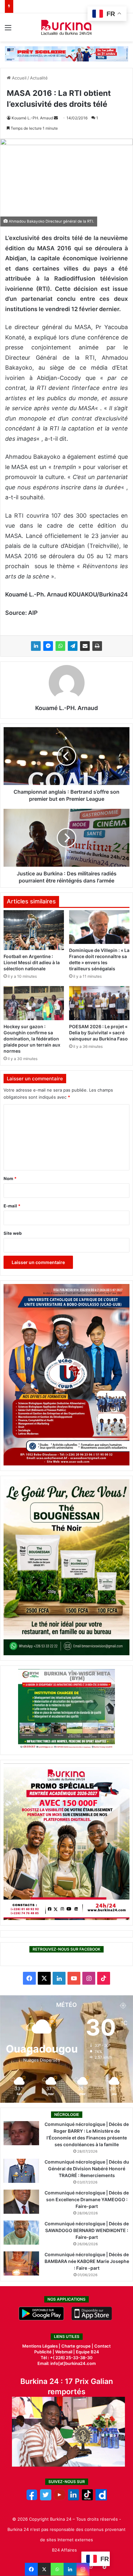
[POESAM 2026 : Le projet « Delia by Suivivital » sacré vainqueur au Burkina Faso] (99, 1003)
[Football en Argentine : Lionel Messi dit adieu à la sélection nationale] (34, 930)
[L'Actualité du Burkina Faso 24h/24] (67, 27)
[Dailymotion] (101, 2499)
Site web (13, 1233)
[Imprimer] (97, 646)
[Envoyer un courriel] (56, 118)
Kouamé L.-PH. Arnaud (32, 118)
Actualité (39, 78)
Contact (102, 2346)
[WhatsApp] (60, 646)
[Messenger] (48, 646)
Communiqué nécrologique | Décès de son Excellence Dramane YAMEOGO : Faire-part (87, 2199)
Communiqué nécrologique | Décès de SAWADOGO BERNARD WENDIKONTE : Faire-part (87, 2230)
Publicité (43, 2352)
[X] (44, 2569)
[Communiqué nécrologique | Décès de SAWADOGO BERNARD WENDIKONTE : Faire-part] (21, 2233)
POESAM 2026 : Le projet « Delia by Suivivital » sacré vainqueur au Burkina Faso (98, 1033)
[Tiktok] (87, 2499)
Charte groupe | (78, 2346)
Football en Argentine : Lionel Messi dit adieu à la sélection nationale (32, 962)
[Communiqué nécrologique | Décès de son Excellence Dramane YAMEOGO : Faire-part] (21, 2202)
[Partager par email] (85, 646)
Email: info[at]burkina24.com (67, 2363)
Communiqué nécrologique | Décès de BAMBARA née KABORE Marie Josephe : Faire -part (87, 2261)
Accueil (19, 78)
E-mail (12, 1206)
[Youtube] (60, 2499)
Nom (10, 1178)
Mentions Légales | (42, 2346)
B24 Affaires (64, 2550)
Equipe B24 (87, 2352)
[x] (46, 2499)
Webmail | (65, 2352)
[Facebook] (31, 2569)
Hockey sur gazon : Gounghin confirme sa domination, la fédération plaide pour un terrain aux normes (32, 1039)
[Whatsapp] (57, 2569)
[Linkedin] (70, 2569)
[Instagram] (83, 2569)
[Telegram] (73, 646)
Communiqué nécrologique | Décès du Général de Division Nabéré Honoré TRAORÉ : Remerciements (87, 2169)
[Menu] (8, 30)
